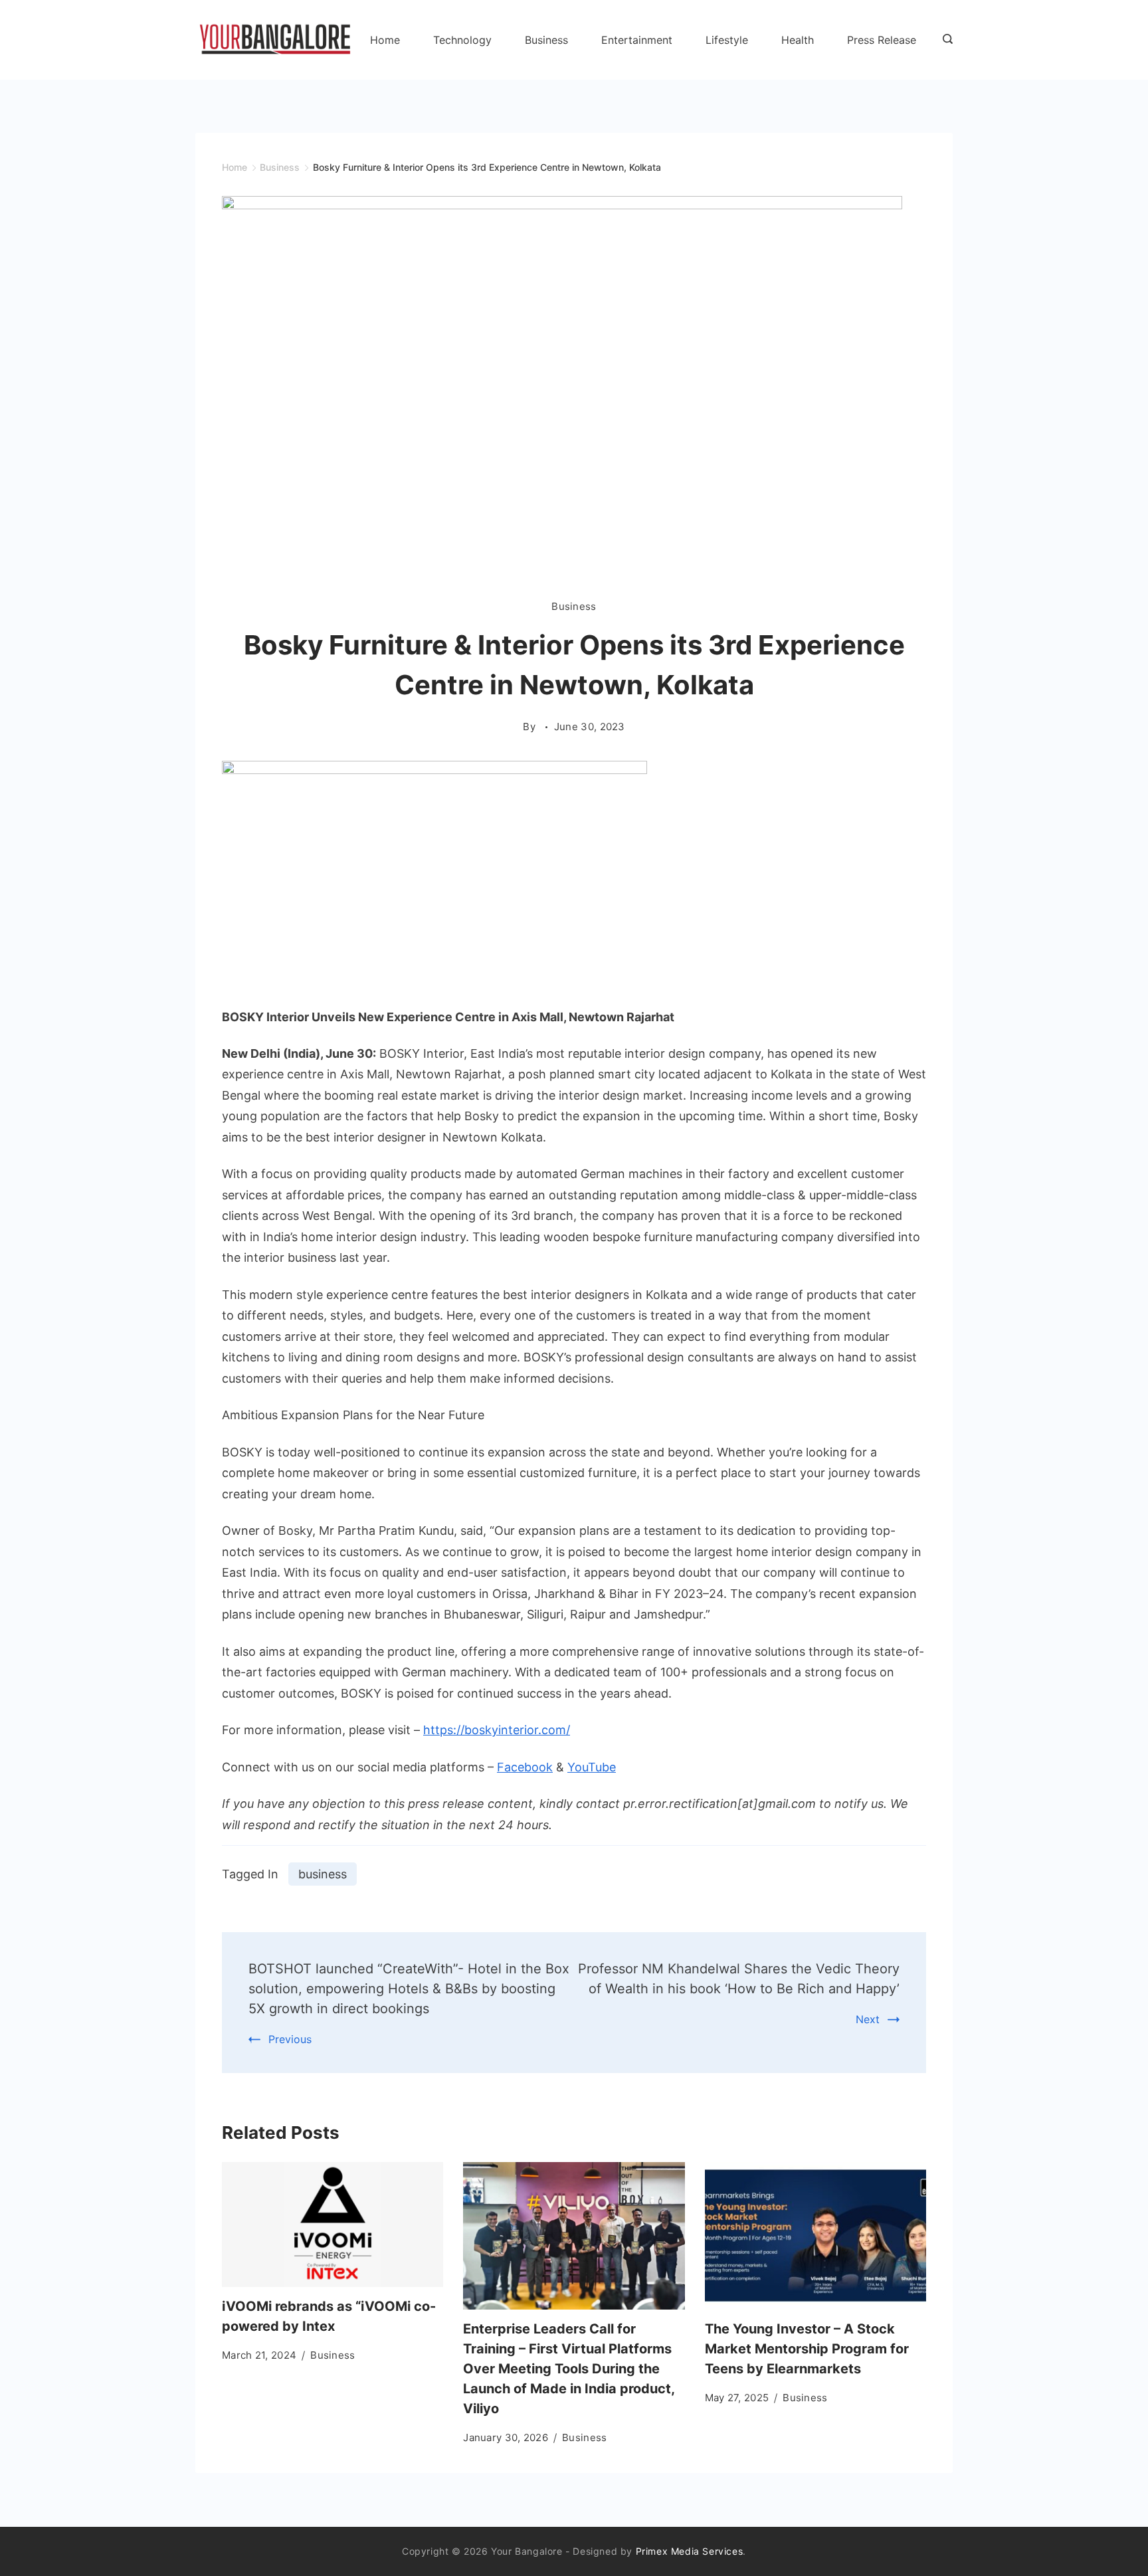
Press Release (882, 40)
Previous (290, 2039)
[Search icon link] (944, 40)
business (323, 1874)
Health (798, 40)
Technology (462, 40)
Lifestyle (727, 40)
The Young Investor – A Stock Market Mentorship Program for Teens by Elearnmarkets (807, 2349)
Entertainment (637, 40)
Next (868, 2019)
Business (546, 40)
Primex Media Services (690, 2551)
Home (385, 40)
